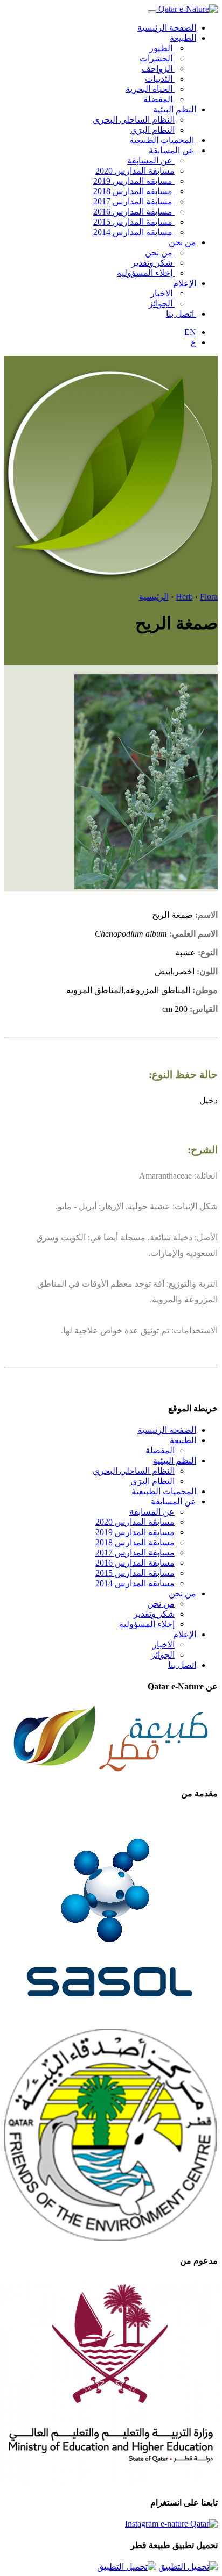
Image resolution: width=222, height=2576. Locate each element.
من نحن (182, 242)
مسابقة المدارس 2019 (134, 181)
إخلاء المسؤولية (146, 273)
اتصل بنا (181, 314)
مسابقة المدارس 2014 (134, 232)
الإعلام (185, 283)
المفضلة (159, 99)
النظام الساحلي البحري (134, 120)
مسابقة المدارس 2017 (134, 201)
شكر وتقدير (153, 263)
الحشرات (157, 58)
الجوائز (162, 304)
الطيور (162, 48)
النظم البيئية (175, 109)
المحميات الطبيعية (163, 140)
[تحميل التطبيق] (188, 2567)
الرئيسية (154, 597)
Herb (184, 597)
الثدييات (160, 79)
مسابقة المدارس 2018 (134, 191)
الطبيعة (183, 38)
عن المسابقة (172, 150)
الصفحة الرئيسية (167, 28)
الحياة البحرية (150, 89)
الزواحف (158, 69)
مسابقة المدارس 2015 (134, 222)
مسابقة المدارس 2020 (135, 171)
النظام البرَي (152, 130)
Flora (209, 597)
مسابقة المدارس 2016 (134, 212)
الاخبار (162, 293)
